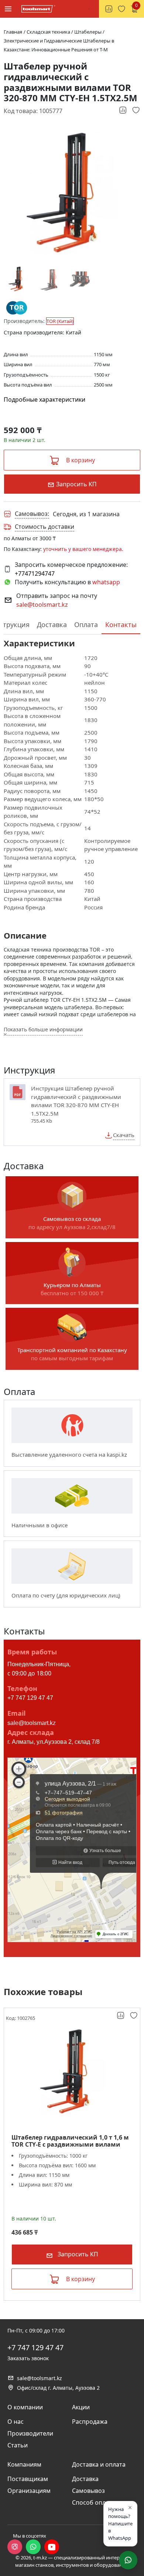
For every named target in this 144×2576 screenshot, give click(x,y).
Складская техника (49, 32)
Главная (13, 32)
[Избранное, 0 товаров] (121, 9)
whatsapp (106, 582)
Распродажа (90, 2422)
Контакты (121, 625)
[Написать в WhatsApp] (33, 2547)
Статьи (18, 2445)
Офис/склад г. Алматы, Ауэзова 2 (58, 2388)
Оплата (86, 625)
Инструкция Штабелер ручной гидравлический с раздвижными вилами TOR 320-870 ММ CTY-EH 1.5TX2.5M (76, 1101)
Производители (30, 2433)
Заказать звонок (28, 2358)
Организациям (29, 2491)
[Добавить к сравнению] (123, 110)
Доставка (52, 625)
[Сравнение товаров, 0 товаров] (109, 9)
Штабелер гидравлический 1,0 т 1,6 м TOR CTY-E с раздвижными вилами (70, 2141)
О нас (16, 2422)
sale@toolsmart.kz (42, 605)
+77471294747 (35, 574)
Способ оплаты (94, 2502)
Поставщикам (28, 2479)
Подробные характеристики (44, 399)
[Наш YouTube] (52, 2547)
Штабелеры (88, 32)
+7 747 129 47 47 (30, 1698)
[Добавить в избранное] (136, 110)
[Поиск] (89, 9)
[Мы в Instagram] (15, 2547)
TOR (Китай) (60, 321)
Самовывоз (88, 2491)
